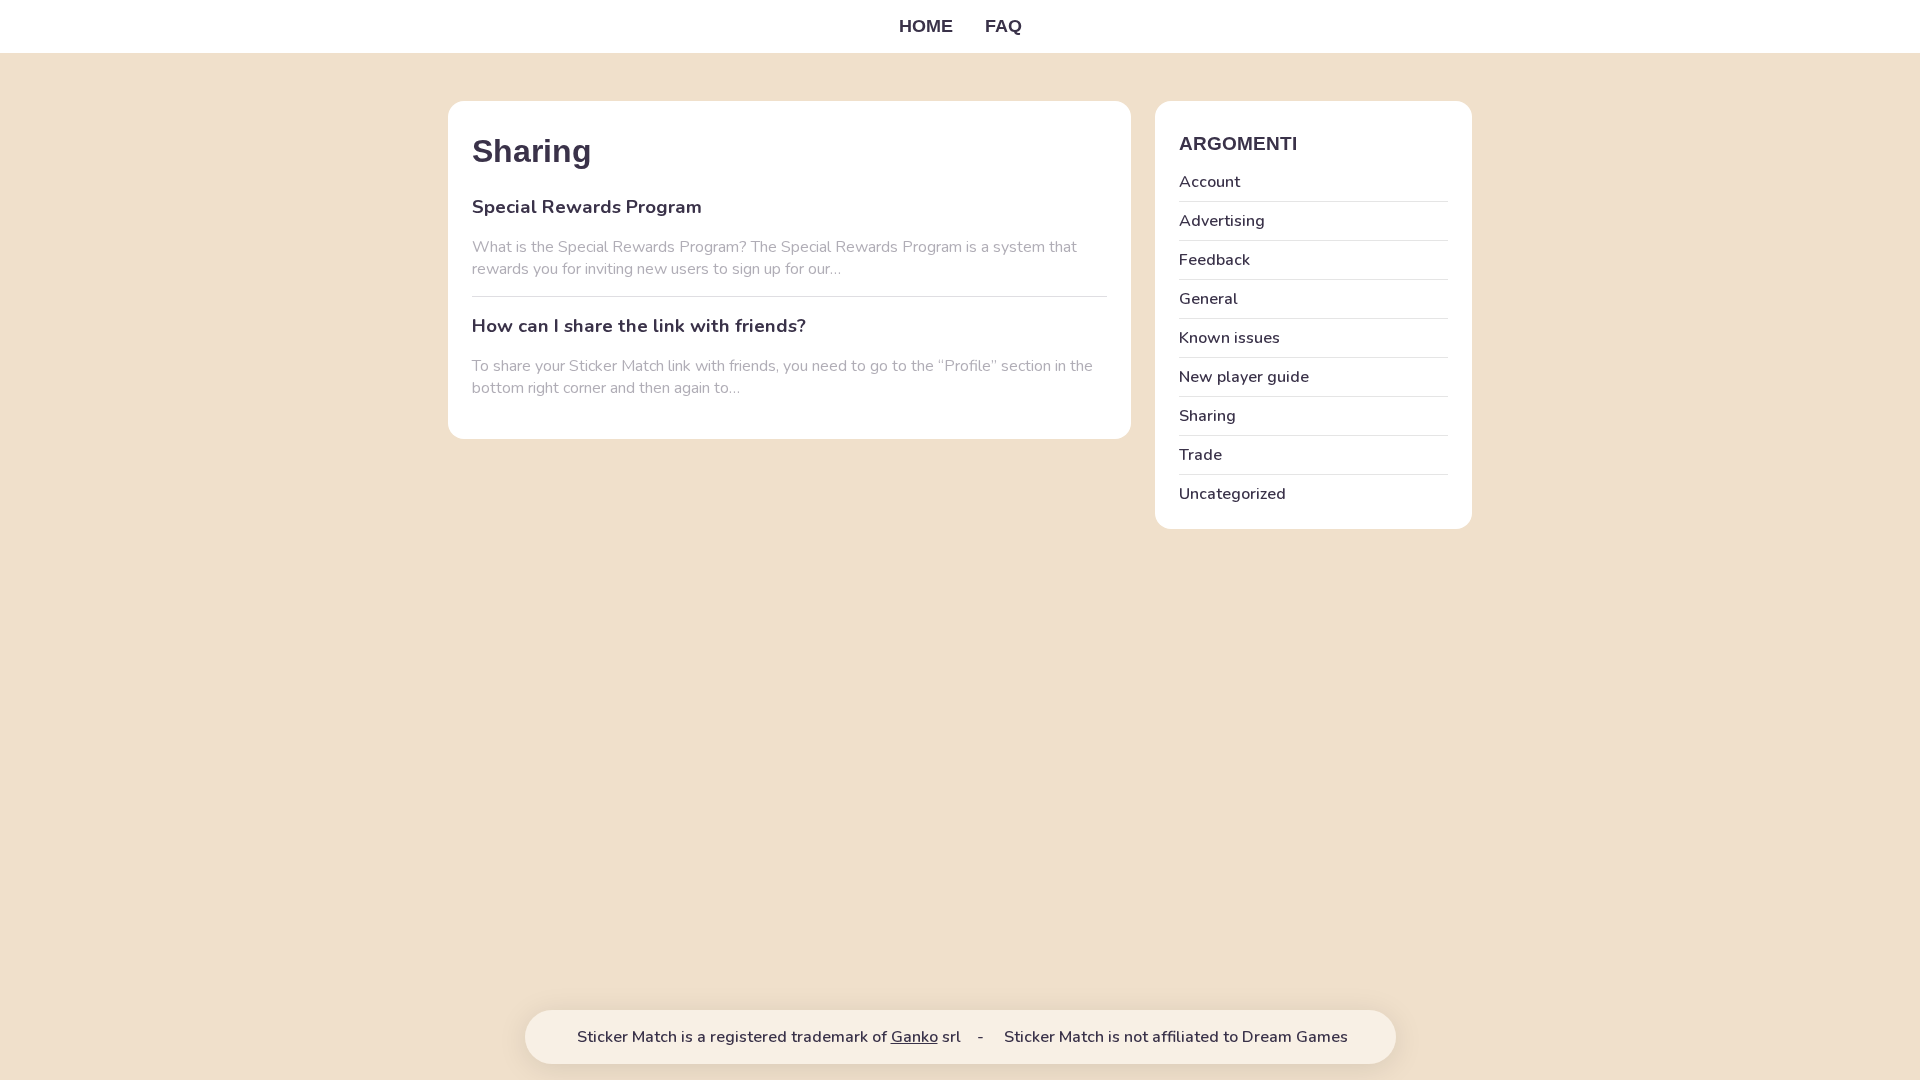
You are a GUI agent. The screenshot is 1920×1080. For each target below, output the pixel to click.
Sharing (1207, 416)
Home (926, 26)
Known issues (1229, 338)
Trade (1200, 455)
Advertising (1222, 221)
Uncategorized (1232, 494)
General (1208, 299)
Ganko (914, 1037)
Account (1209, 182)
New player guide (1244, 377)
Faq (1003, 26)
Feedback (1214, 260)
